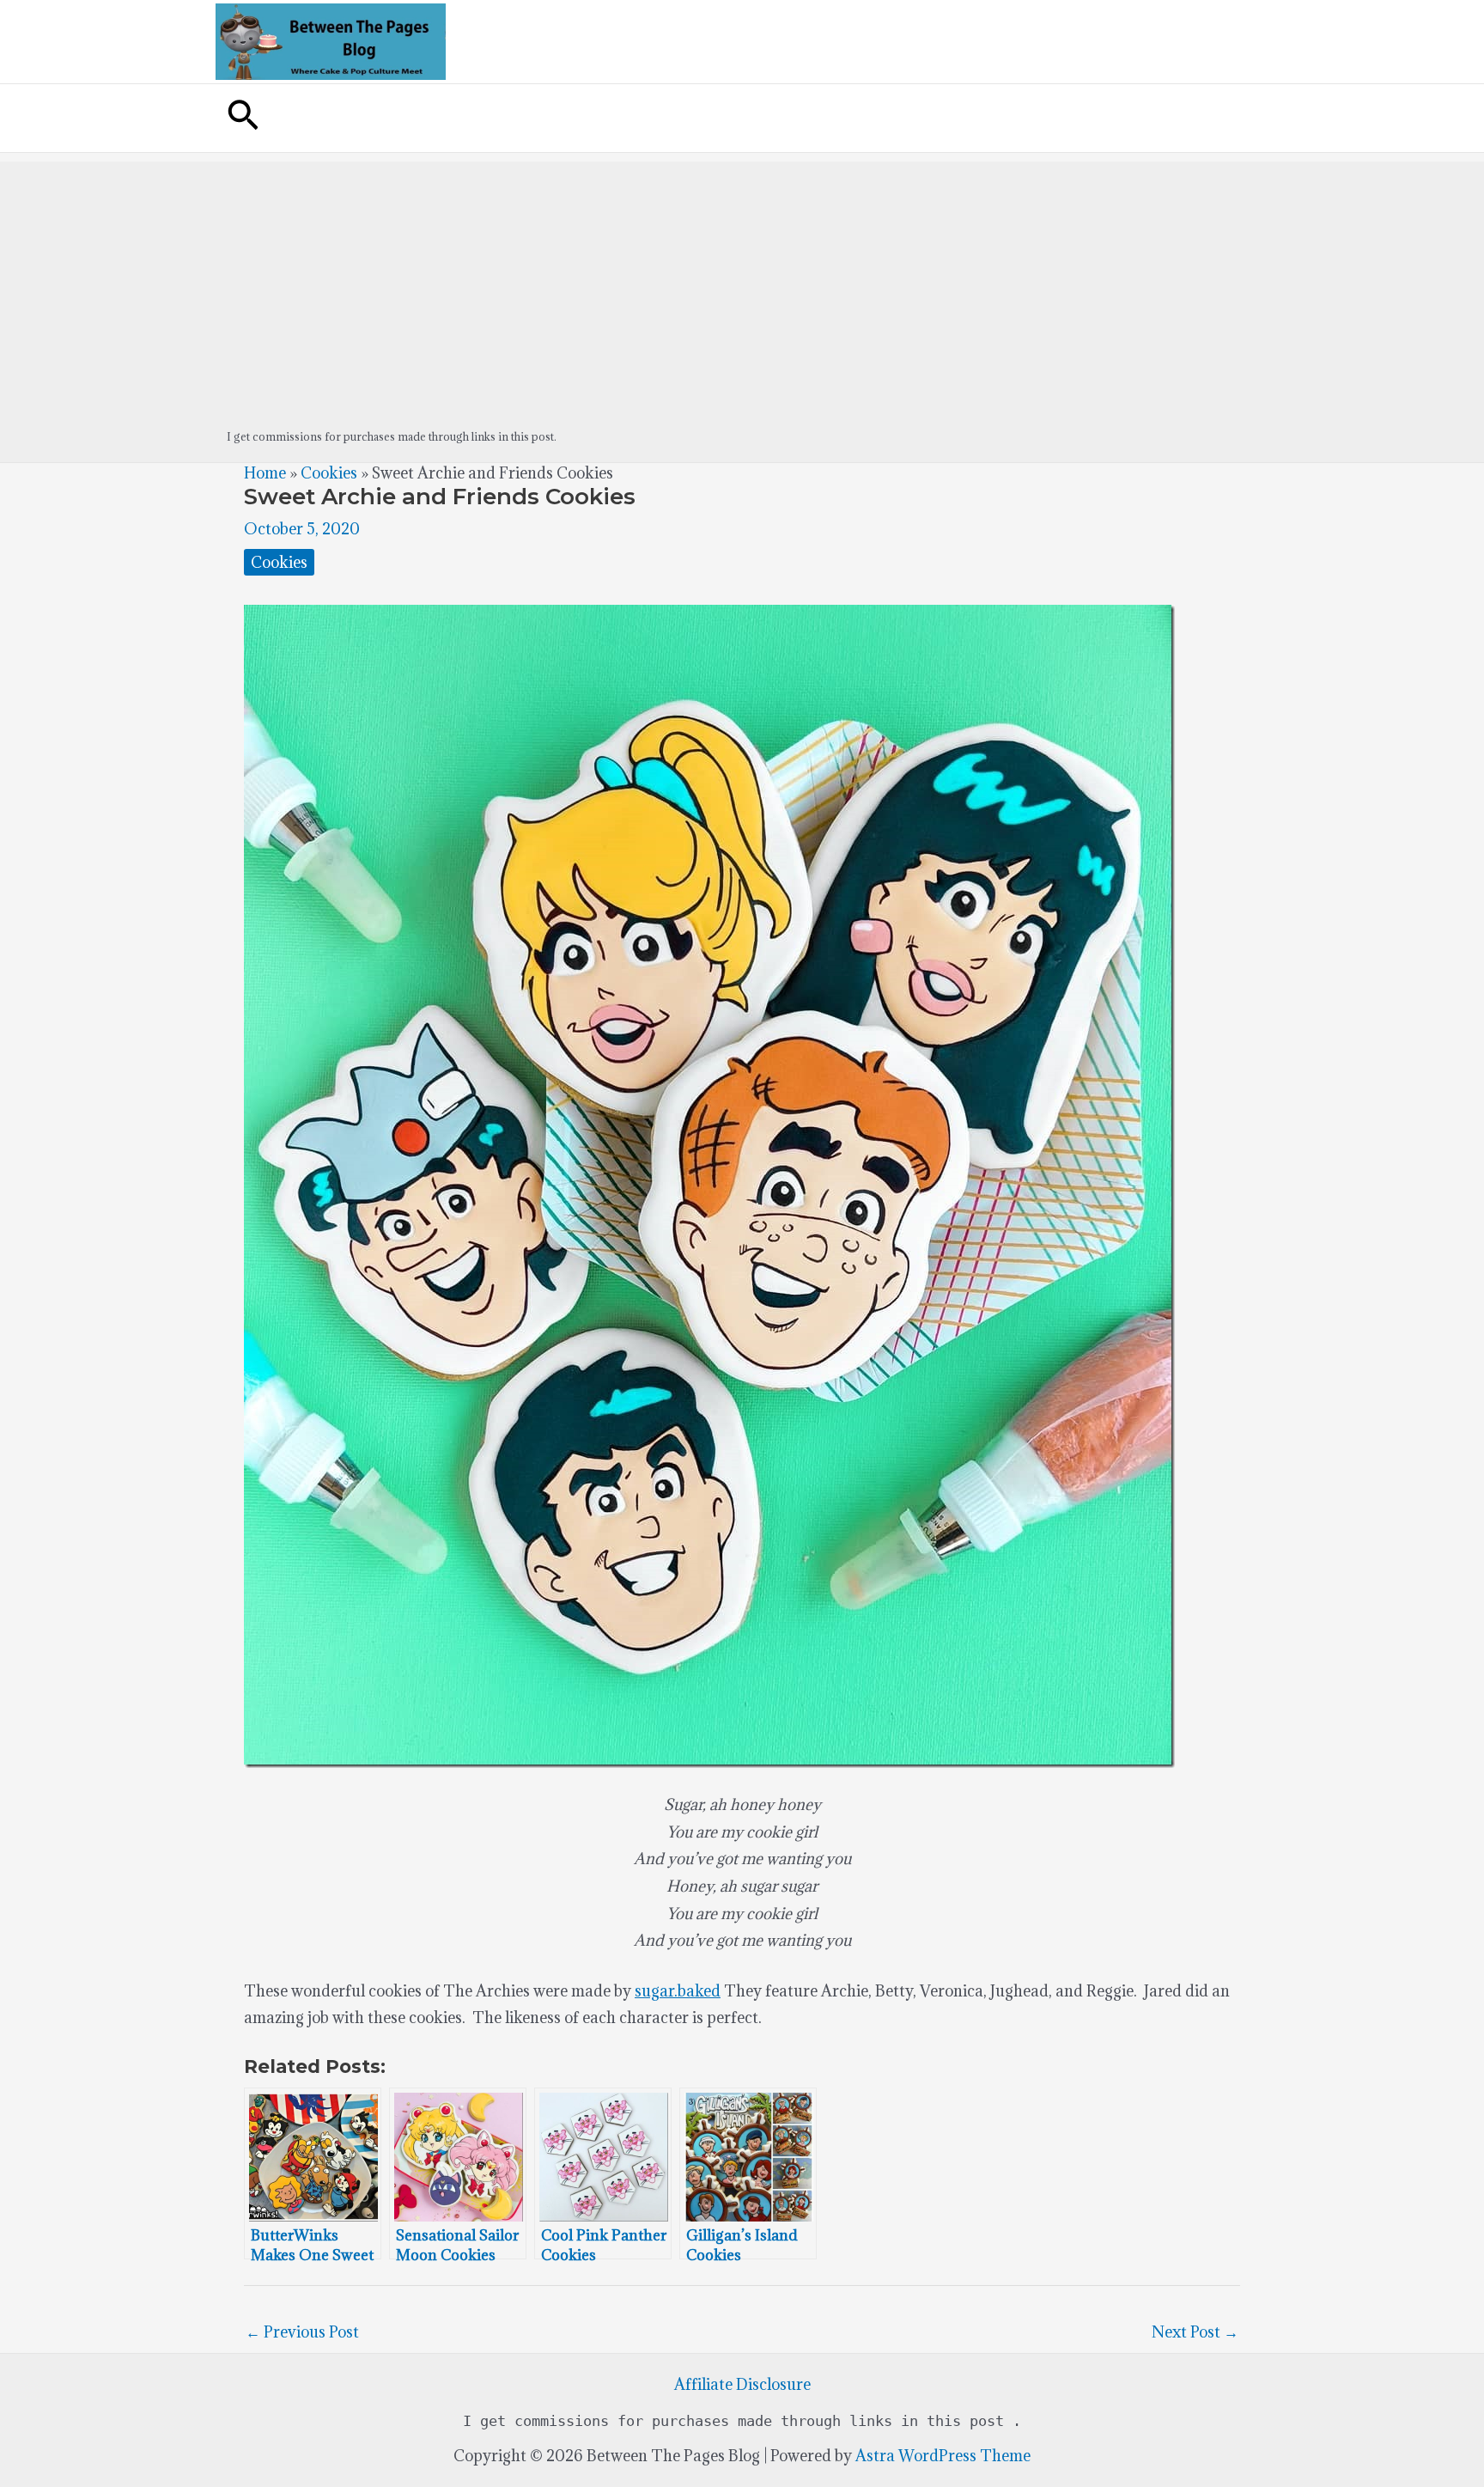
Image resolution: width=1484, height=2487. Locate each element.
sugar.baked (678, 1991)
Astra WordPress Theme (943, 2456)
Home (265, 473)
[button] (243, 118)
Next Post (1195, 2332)
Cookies (329, 473)
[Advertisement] (742, 282)
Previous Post (302, 2332)
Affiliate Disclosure (742, 2384)
